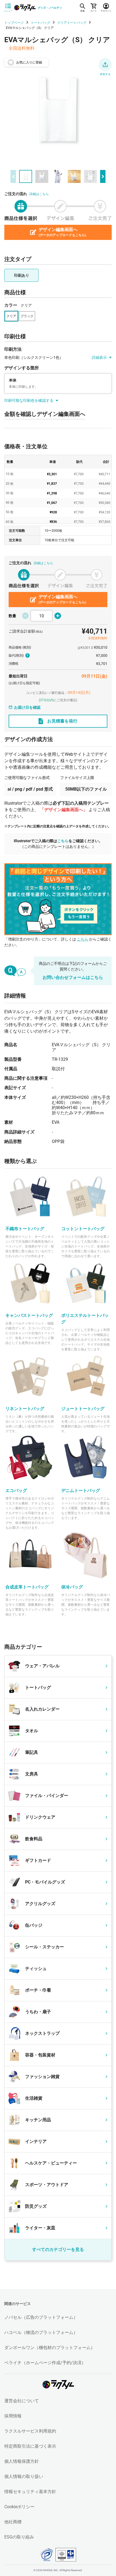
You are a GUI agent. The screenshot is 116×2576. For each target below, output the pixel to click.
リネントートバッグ (25, 1409)
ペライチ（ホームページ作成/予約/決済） (45, 2363)
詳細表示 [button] (99, 357)
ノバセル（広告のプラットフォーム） (41, 2317)
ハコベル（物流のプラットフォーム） (41, 2332)
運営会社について (22, 2401)
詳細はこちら (39, 194)
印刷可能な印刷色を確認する (29, 400)
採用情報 (13, 2416)
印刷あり (22, 275)
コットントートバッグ (83, 1229)
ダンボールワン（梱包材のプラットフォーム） (50, 2348)
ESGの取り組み (19, 2537)
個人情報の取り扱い (24, 2476)
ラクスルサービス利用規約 (30, 2431)
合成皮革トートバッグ (27, 1587)
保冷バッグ (72, 1587)
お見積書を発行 (62, 721)
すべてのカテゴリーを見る (58, 2249)
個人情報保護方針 (22, 2461)
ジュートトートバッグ (83, 1409)
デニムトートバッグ (81, 1491)
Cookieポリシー (19, 2507)
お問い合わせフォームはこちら (73, 977)
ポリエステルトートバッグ (85, 1319)
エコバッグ (16, 1491)
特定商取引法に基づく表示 (30, 2446)
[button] (105, 65)
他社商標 (13, 2522)
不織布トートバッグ (25, 1229)
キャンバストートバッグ (29, 1315)
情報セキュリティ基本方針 (30, 2492)
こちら (63, 841)
